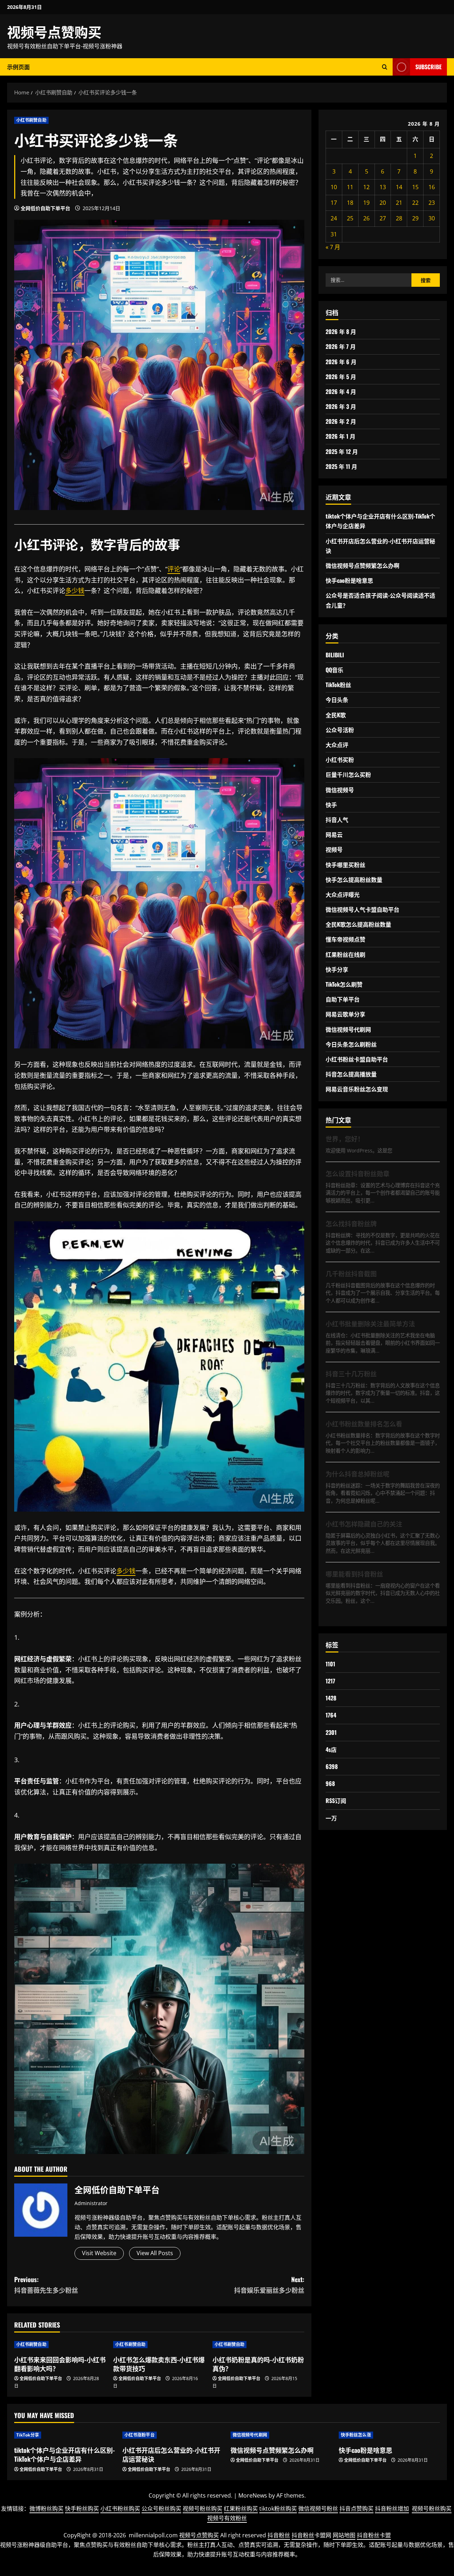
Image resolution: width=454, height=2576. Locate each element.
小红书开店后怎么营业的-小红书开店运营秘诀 (171, 2454)
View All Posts (155, 2253)
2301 (331, 1732)
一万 (331, 1818)
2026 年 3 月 (341, 406)
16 (432, 187)
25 (350, 218)
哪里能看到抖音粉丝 (354, 1574)
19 (366, 203)
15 (415, 187)
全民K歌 (336, 715)
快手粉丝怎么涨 (356, 2435)
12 (366, 187)
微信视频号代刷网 (348, 1029)
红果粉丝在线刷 (345, 954)
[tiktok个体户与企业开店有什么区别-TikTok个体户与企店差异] (65, 2435)
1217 (330, 1681)
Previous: (46, 2285)
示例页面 (18, 67)
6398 (332, 1766)
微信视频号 (340, 790)
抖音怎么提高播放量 (351, 1074)
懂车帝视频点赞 (345, 939)
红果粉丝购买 (241, 2509)
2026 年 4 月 (341, 391)
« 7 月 (333, 247)
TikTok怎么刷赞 (344, 984)
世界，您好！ (345, 1139)
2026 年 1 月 (340, 436)
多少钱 (75, 591)
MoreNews (253, 2495)
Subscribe (428, 67)
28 (399, 218)
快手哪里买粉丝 (345, 865)
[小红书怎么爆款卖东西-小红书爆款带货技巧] (159, 2345)
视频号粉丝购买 (203, 2509)
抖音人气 (337, 820)
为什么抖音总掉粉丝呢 (358, 1474)
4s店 (331, 1749)
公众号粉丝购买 (161, 2509)
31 (334, 234)
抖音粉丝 (279, 2535)
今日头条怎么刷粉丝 (351, 1044)
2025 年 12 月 (342, 451)
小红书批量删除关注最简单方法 (370, 1323)
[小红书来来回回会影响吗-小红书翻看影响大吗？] (60, 2345)
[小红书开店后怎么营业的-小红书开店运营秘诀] (173, 2435)
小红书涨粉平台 (140, 2435)
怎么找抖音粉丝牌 (351, 1223)
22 (415, 203)
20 (383, 203)
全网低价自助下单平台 (45, 208)
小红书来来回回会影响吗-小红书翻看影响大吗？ (60, 2364)
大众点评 (337, 745)
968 (330, 1783)
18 (350, 203)
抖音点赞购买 (356, 2509)
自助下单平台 (343, 999)
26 (366, 218)
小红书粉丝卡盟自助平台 (357, 1059)
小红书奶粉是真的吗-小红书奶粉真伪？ (258, 2364)
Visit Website (99, 2253)
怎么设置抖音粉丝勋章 (358, 1173)
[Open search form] (385, 67)
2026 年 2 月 (341, 421)
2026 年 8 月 (341, 331)
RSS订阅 (336, 1801)
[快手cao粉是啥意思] (389, 2435)
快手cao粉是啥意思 (349, 580)
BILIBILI (335, 655)
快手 (331, 805)
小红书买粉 (340, 760)
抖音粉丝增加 (392, 2509)
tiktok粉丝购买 (278, 2509)
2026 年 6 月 (341, 362)
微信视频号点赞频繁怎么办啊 (362, 565)
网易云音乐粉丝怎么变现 (357, 1089)
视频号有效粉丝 (227, 2518)
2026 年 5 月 (341, 377)
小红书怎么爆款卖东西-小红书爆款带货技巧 (159, 2364)
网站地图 (344, 2535)
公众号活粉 (340, 730)
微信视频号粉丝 (318, 2509)
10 (334, 187)
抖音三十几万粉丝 (351, 1374)
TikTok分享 (28, 2435)
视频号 (334, 849)
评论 (65, 544)
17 (334, 203)
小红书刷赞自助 (31, 120)
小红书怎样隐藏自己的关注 (364, 1524)
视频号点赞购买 (54, 31)
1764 (331, 1715)
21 (399, 203)
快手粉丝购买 (82, 2509)
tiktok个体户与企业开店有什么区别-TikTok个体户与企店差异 (65, 2454)
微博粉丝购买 (46, 2509)
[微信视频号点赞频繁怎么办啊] (281, 2435)
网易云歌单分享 (345, 1014)
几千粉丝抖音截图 (351, 1273)
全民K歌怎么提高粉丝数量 (358, 924)
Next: (269, 2285)
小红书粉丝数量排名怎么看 (364, 1424)
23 (432, 203)
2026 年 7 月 (341, 346)
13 (383, 187)
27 (383, 218)
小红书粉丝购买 (120, 2509)
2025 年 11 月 (341, 466)
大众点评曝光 (343, 894)
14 (399, 187)
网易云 (334, 834)
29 (415, 218)
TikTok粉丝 (338, 685)
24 (334, 218)
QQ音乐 (334, 670)
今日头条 (337, 700)
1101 (330, 1664)
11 (350, 187)
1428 (331, 1698)
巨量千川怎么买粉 (348, 774)
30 (432, 218)
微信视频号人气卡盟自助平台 (362, 909)
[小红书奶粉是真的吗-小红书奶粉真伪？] (258, 2345)
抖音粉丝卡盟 (374, 2535)
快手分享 (337, 969)
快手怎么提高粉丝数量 (354, 879)
